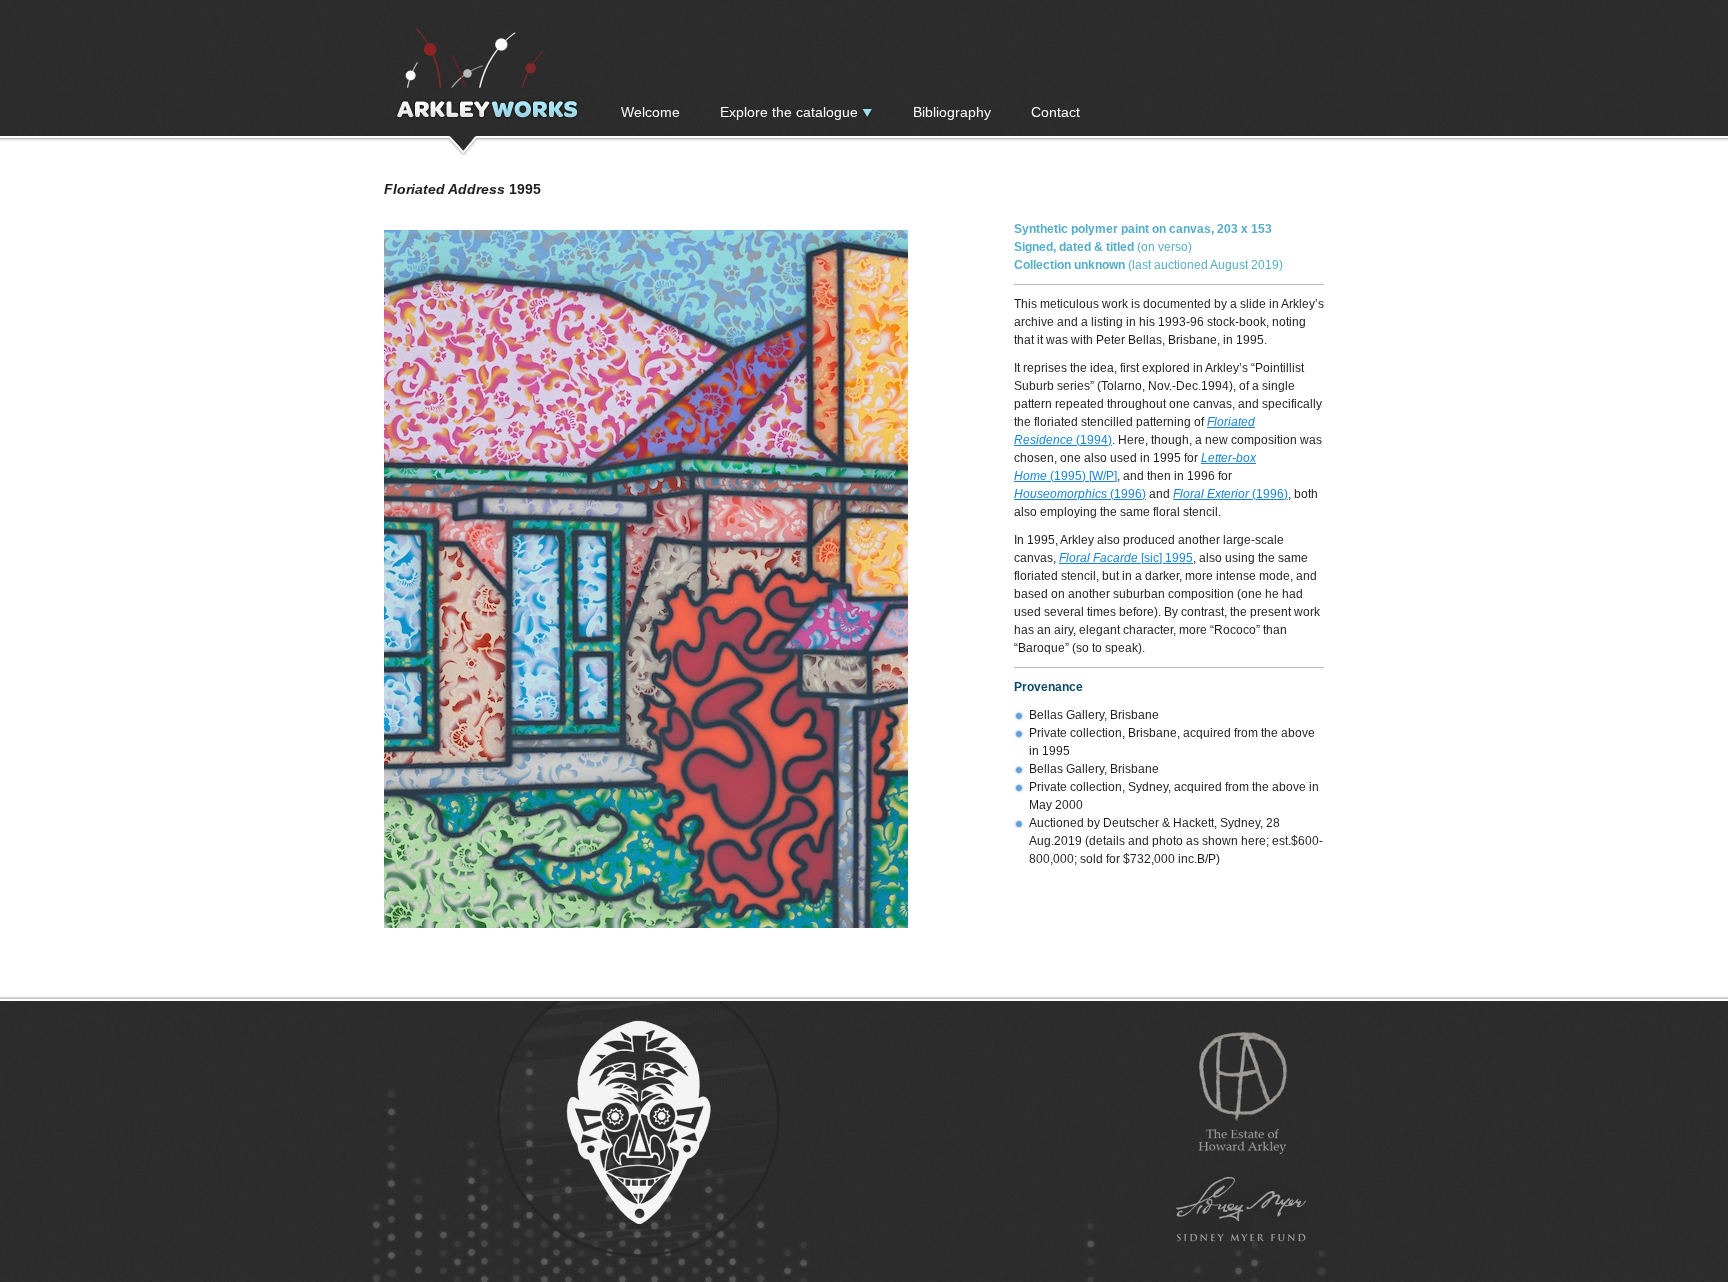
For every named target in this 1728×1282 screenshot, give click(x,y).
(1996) (1080, 494)
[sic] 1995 (1126, 558)
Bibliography (952, 112)
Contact (1055, 112)
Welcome (650, 112)
